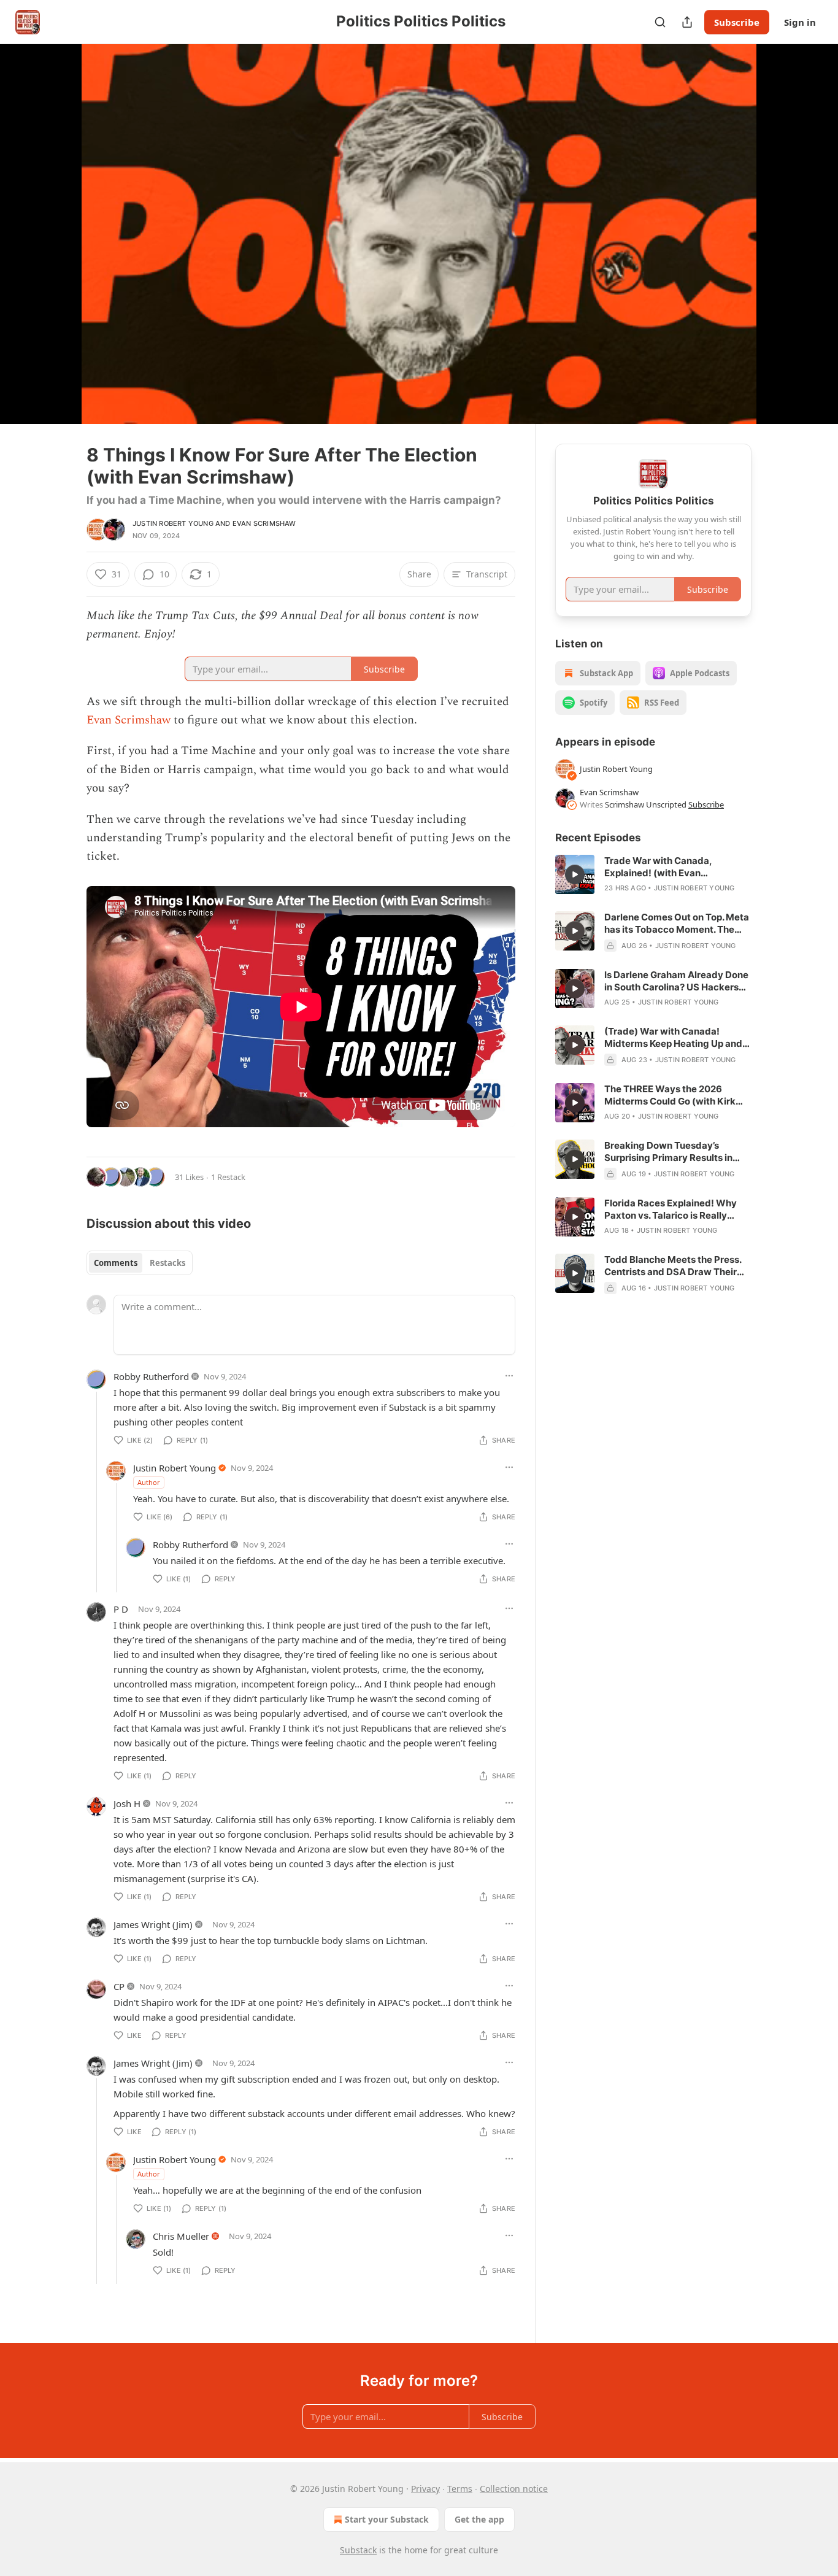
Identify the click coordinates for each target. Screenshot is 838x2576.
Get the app (479, 2519)
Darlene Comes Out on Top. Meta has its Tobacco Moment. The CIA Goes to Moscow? (677, 924)
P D (121, 1609)
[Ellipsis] (509, 1376)
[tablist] (140, 1263)
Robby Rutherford (151, 1376)
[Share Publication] (687, 22)
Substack (358, 2550)
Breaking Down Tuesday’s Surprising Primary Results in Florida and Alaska (668, 1152)
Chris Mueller (181, 2236)
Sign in (800, 22)
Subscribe (737, 22)
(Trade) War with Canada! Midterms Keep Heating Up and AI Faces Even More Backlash (673, 1038)
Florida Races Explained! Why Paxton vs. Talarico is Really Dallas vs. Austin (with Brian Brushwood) (671, 1209)
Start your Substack (387, 2519)
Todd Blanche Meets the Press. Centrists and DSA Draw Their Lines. (673, 1266)
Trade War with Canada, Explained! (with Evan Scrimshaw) (658, 867)
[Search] (660, 22)
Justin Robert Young (173, 523)
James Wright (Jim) (153, 1924)
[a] (575, 874)
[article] (653, 874)
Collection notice (514, 2489)
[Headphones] (57, 247)
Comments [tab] (116, 1263)
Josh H (127, 1803)
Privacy (425, 2489)
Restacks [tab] (167, 1263)
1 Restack (228, 1177)
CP (119, 1986)
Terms (460, 2489)
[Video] (57, 220)
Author (149, 1482)
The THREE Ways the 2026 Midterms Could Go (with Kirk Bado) (670, 1095)
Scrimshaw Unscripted (646, 804)
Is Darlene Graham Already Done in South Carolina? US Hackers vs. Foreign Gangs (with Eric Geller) (676, 981)
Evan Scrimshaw (264, 523)
